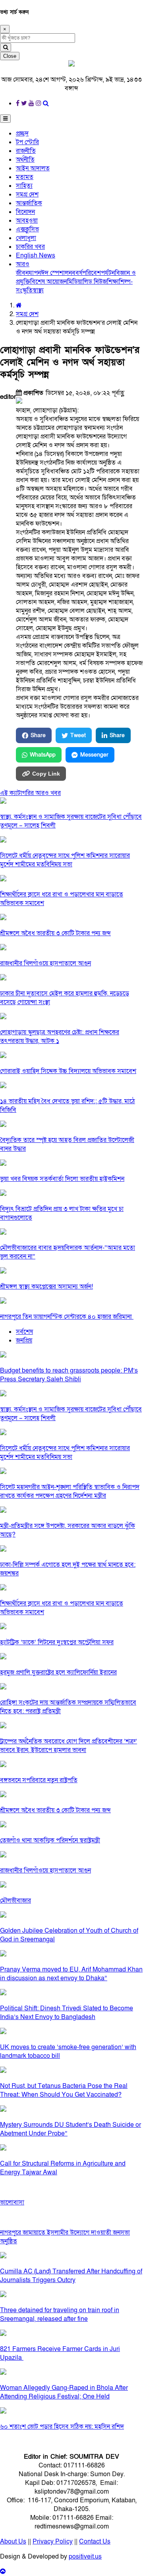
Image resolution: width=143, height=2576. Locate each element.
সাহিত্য (24, 186)
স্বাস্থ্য (38, 290)
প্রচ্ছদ (22, 133)
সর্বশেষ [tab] (24, 1332)
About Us (13, 2542)
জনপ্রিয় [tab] (24, 1340)
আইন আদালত (33, 168)
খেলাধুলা (26, 238)
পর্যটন (108, 273)
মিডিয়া (75, 282)
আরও (23, 264)
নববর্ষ (75, 273)
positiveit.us (85, 2557)
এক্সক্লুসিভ (27, 229)
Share (38, 735)
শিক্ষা (113, 282)
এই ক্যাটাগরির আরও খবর (30, 793)
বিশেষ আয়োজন (49, 282)
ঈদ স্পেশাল (55, 273)
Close (10, 56)
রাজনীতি (26, 151)
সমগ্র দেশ (27, 194)
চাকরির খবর (30, 247)
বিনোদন (25, 212)
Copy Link (46, 774)
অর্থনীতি (25, 160)
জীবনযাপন (28, 273)
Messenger (94, 755)
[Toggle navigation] (5, 119)
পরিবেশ (92, 273)
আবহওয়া (27, 221)
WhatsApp (43, 755)
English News (36, 256)
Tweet (78, 735)
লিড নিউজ (95, 282)
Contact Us (95, 2542)
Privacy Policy (53, 2542)
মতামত (25, 177)
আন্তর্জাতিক (29, 203)
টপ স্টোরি (27, 142)
